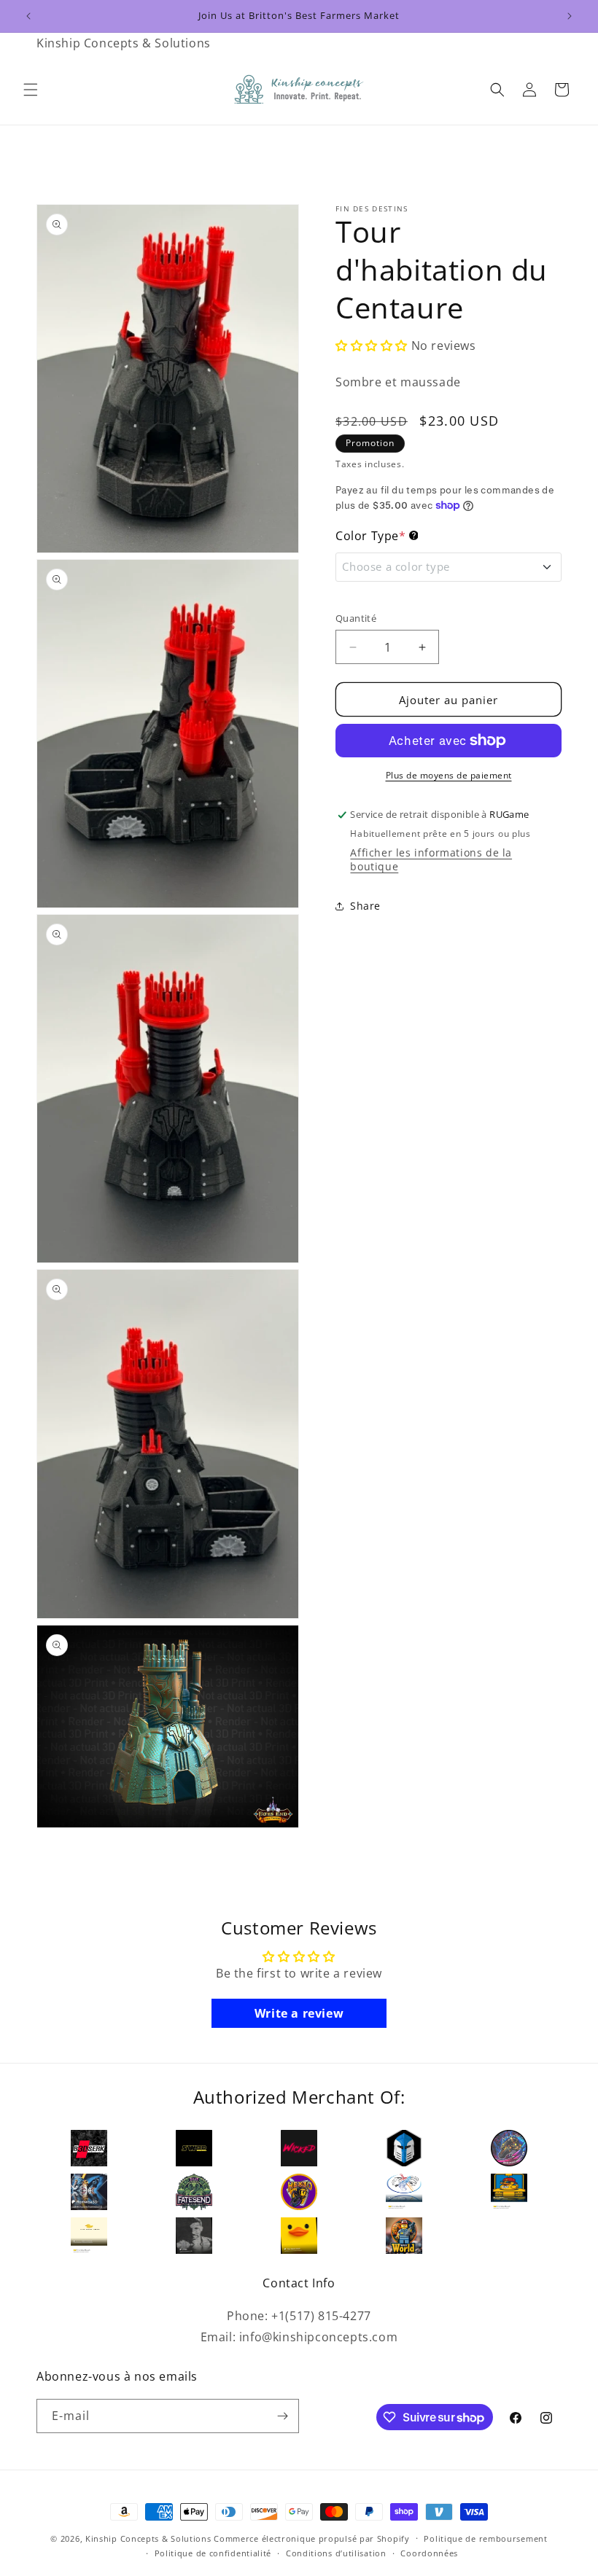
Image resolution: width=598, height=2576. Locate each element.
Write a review (299, 2013)
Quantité (356, 618)
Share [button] (365, 906)
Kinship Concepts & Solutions (148, 2538)
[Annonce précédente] (28, 16)
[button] (31, 90)
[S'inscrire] (282, 2416)
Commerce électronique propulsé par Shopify (311, 2538)
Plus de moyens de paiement (449, 775)
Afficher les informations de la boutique (431, 859)
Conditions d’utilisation (336, 2553)
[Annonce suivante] (570, 16)
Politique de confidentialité (213, 2553)
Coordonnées (429, 2553)
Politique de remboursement (485, 2538)
